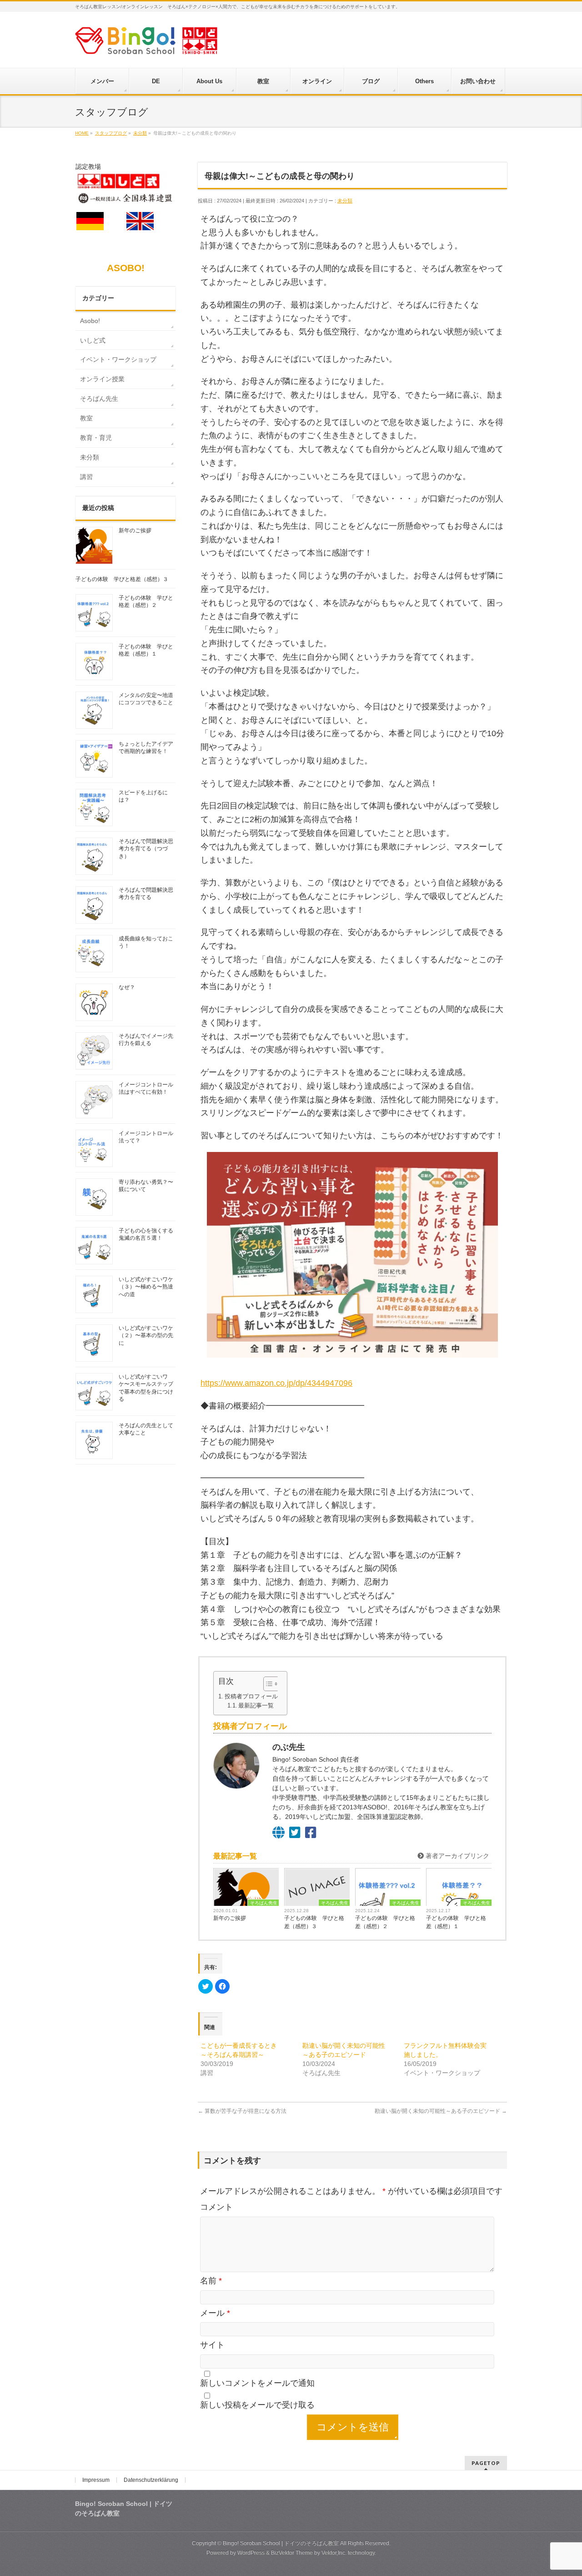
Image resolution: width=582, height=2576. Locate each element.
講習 (86, 477)
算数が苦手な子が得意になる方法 (242, 2111)
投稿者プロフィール (251, 1696)
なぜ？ (127, 987)
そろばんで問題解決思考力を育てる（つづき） (146, 849)
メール (215, 2313)
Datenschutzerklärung (151, 2480)
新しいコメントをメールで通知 (257, 2383)
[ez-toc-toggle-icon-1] (267, 1684)
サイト (212, 2345)
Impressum (96, 2480)
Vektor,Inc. (334, 2553)
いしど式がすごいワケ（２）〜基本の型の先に (146, 1335)
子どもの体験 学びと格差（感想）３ (314, 1922)
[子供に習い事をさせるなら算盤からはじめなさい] (352, 1255)
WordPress (251, 2553)
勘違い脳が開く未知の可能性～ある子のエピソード (441, 2111)
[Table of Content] (272, 1684)
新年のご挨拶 (230, 1918)
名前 (211, 2281)
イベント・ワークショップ (118, 359)
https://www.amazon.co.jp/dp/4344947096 (276, 1383)
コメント (216, 2207)
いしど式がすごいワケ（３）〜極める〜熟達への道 (146, 1287)
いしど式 (93, 340)
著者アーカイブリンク (457, 1856)
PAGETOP (486, 2463)
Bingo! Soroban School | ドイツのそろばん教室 (281, 2543)
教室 (86, 418)
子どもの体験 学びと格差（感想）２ (385, 1922)
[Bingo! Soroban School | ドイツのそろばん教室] (146, 44)
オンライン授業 (102, 379)
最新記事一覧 (256, 1706)
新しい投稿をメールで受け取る (257, 2405)
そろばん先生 (264, 1903)
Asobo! (90, 321)
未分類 (345, 201)
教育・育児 (96, 438)
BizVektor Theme (292, 2553)
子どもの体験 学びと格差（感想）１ (456, 1922)
